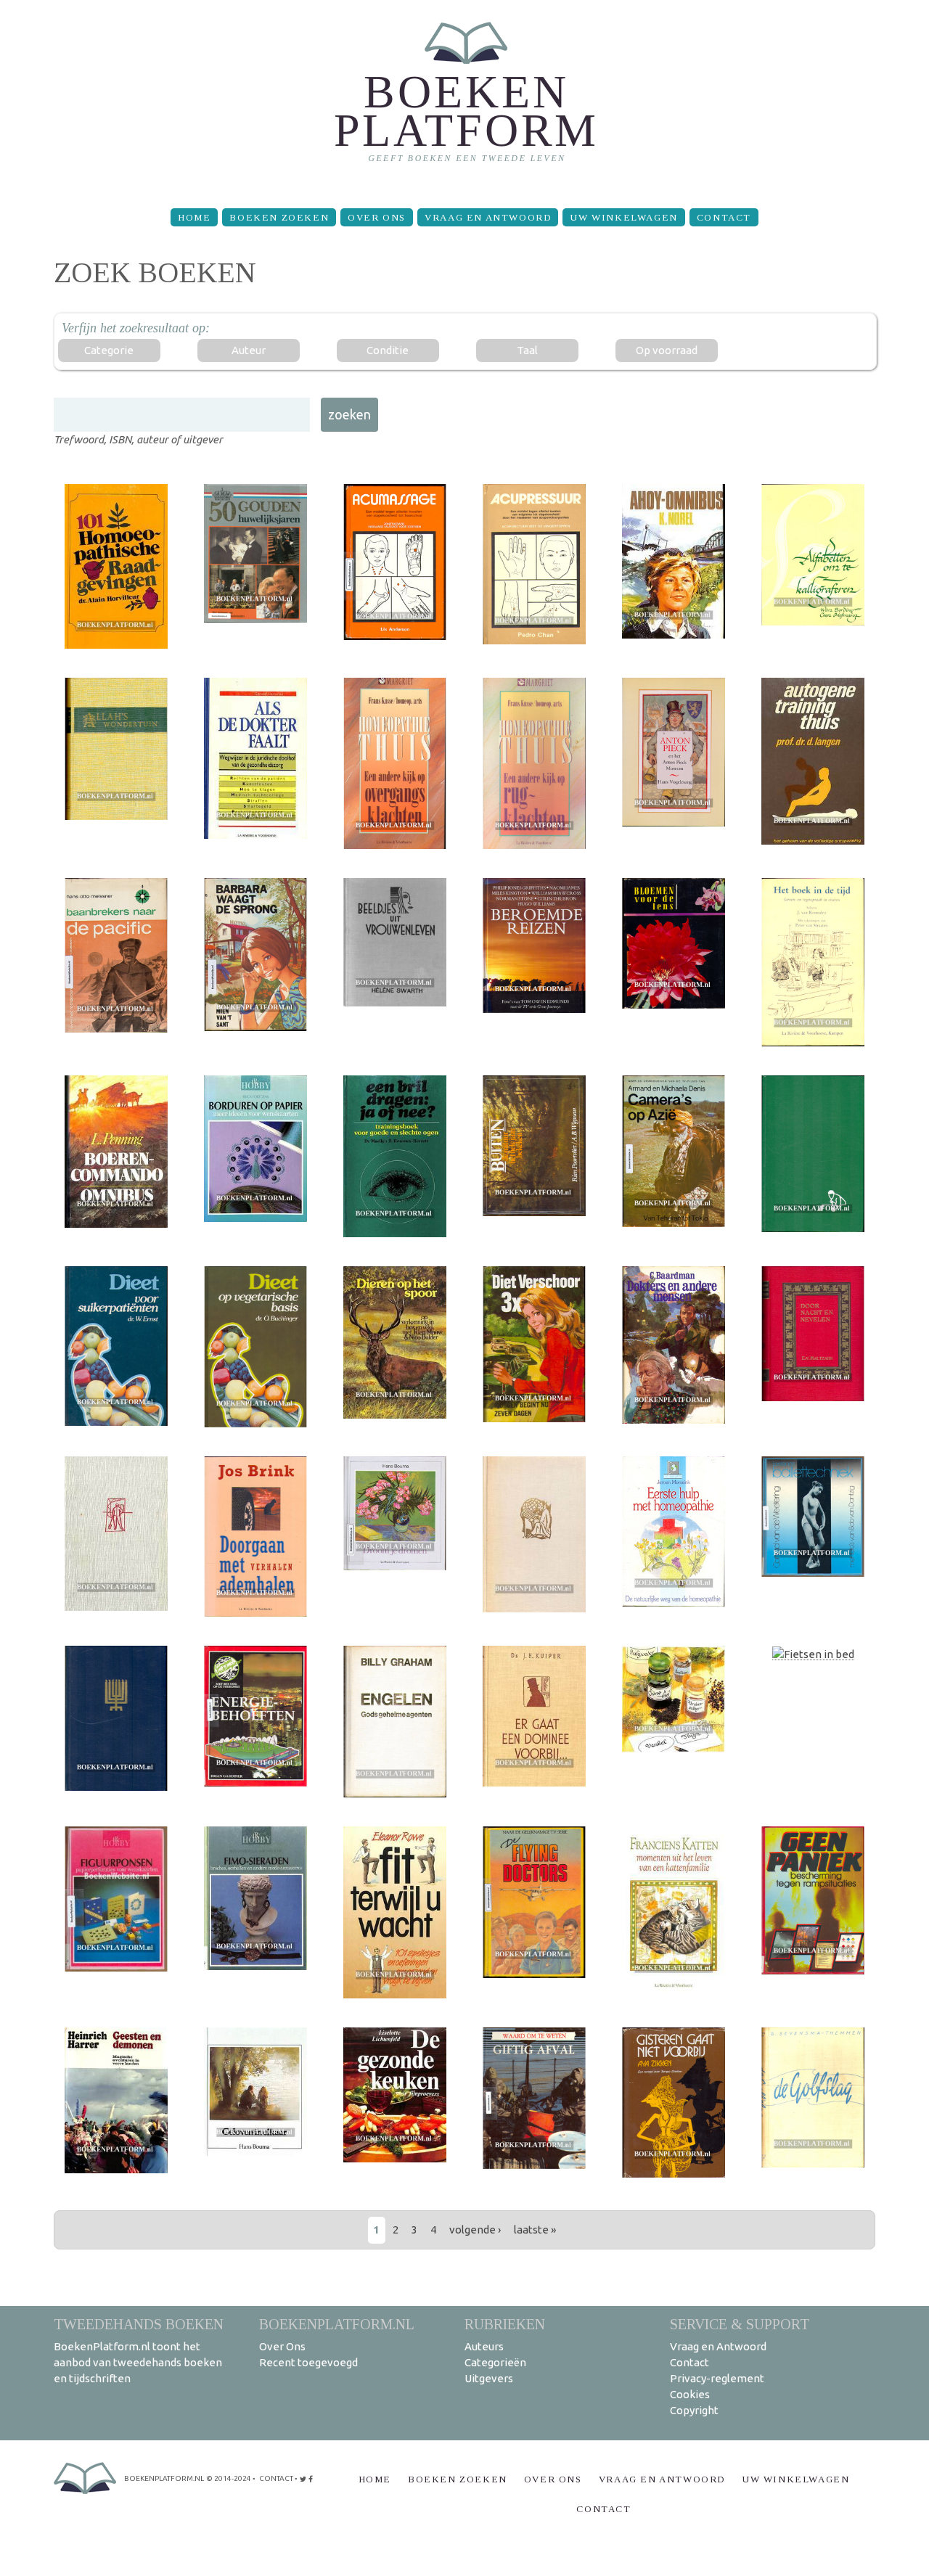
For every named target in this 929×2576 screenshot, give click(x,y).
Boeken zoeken (279, 217)
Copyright (694, 2410)
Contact (724, 217)
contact (276, 2478)
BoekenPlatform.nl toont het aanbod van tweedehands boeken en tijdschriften (138, 2362)
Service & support (740, 2324)
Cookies (690, 2394)
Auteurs (484, 2346)
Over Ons (377, 217)
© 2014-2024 (229, 2478)
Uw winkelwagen (623, 217)
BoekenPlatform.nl (337, 2324)
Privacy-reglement (717, 2378)
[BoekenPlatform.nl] (465, 98)
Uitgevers (489, 2378)
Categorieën (495, 2362)
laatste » (535, 2230)
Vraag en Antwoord (488, 217)
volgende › (475, 2230)
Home (194, 217)
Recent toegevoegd (308, 2362)
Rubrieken (505, 2324)
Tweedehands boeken (139, 2324)
